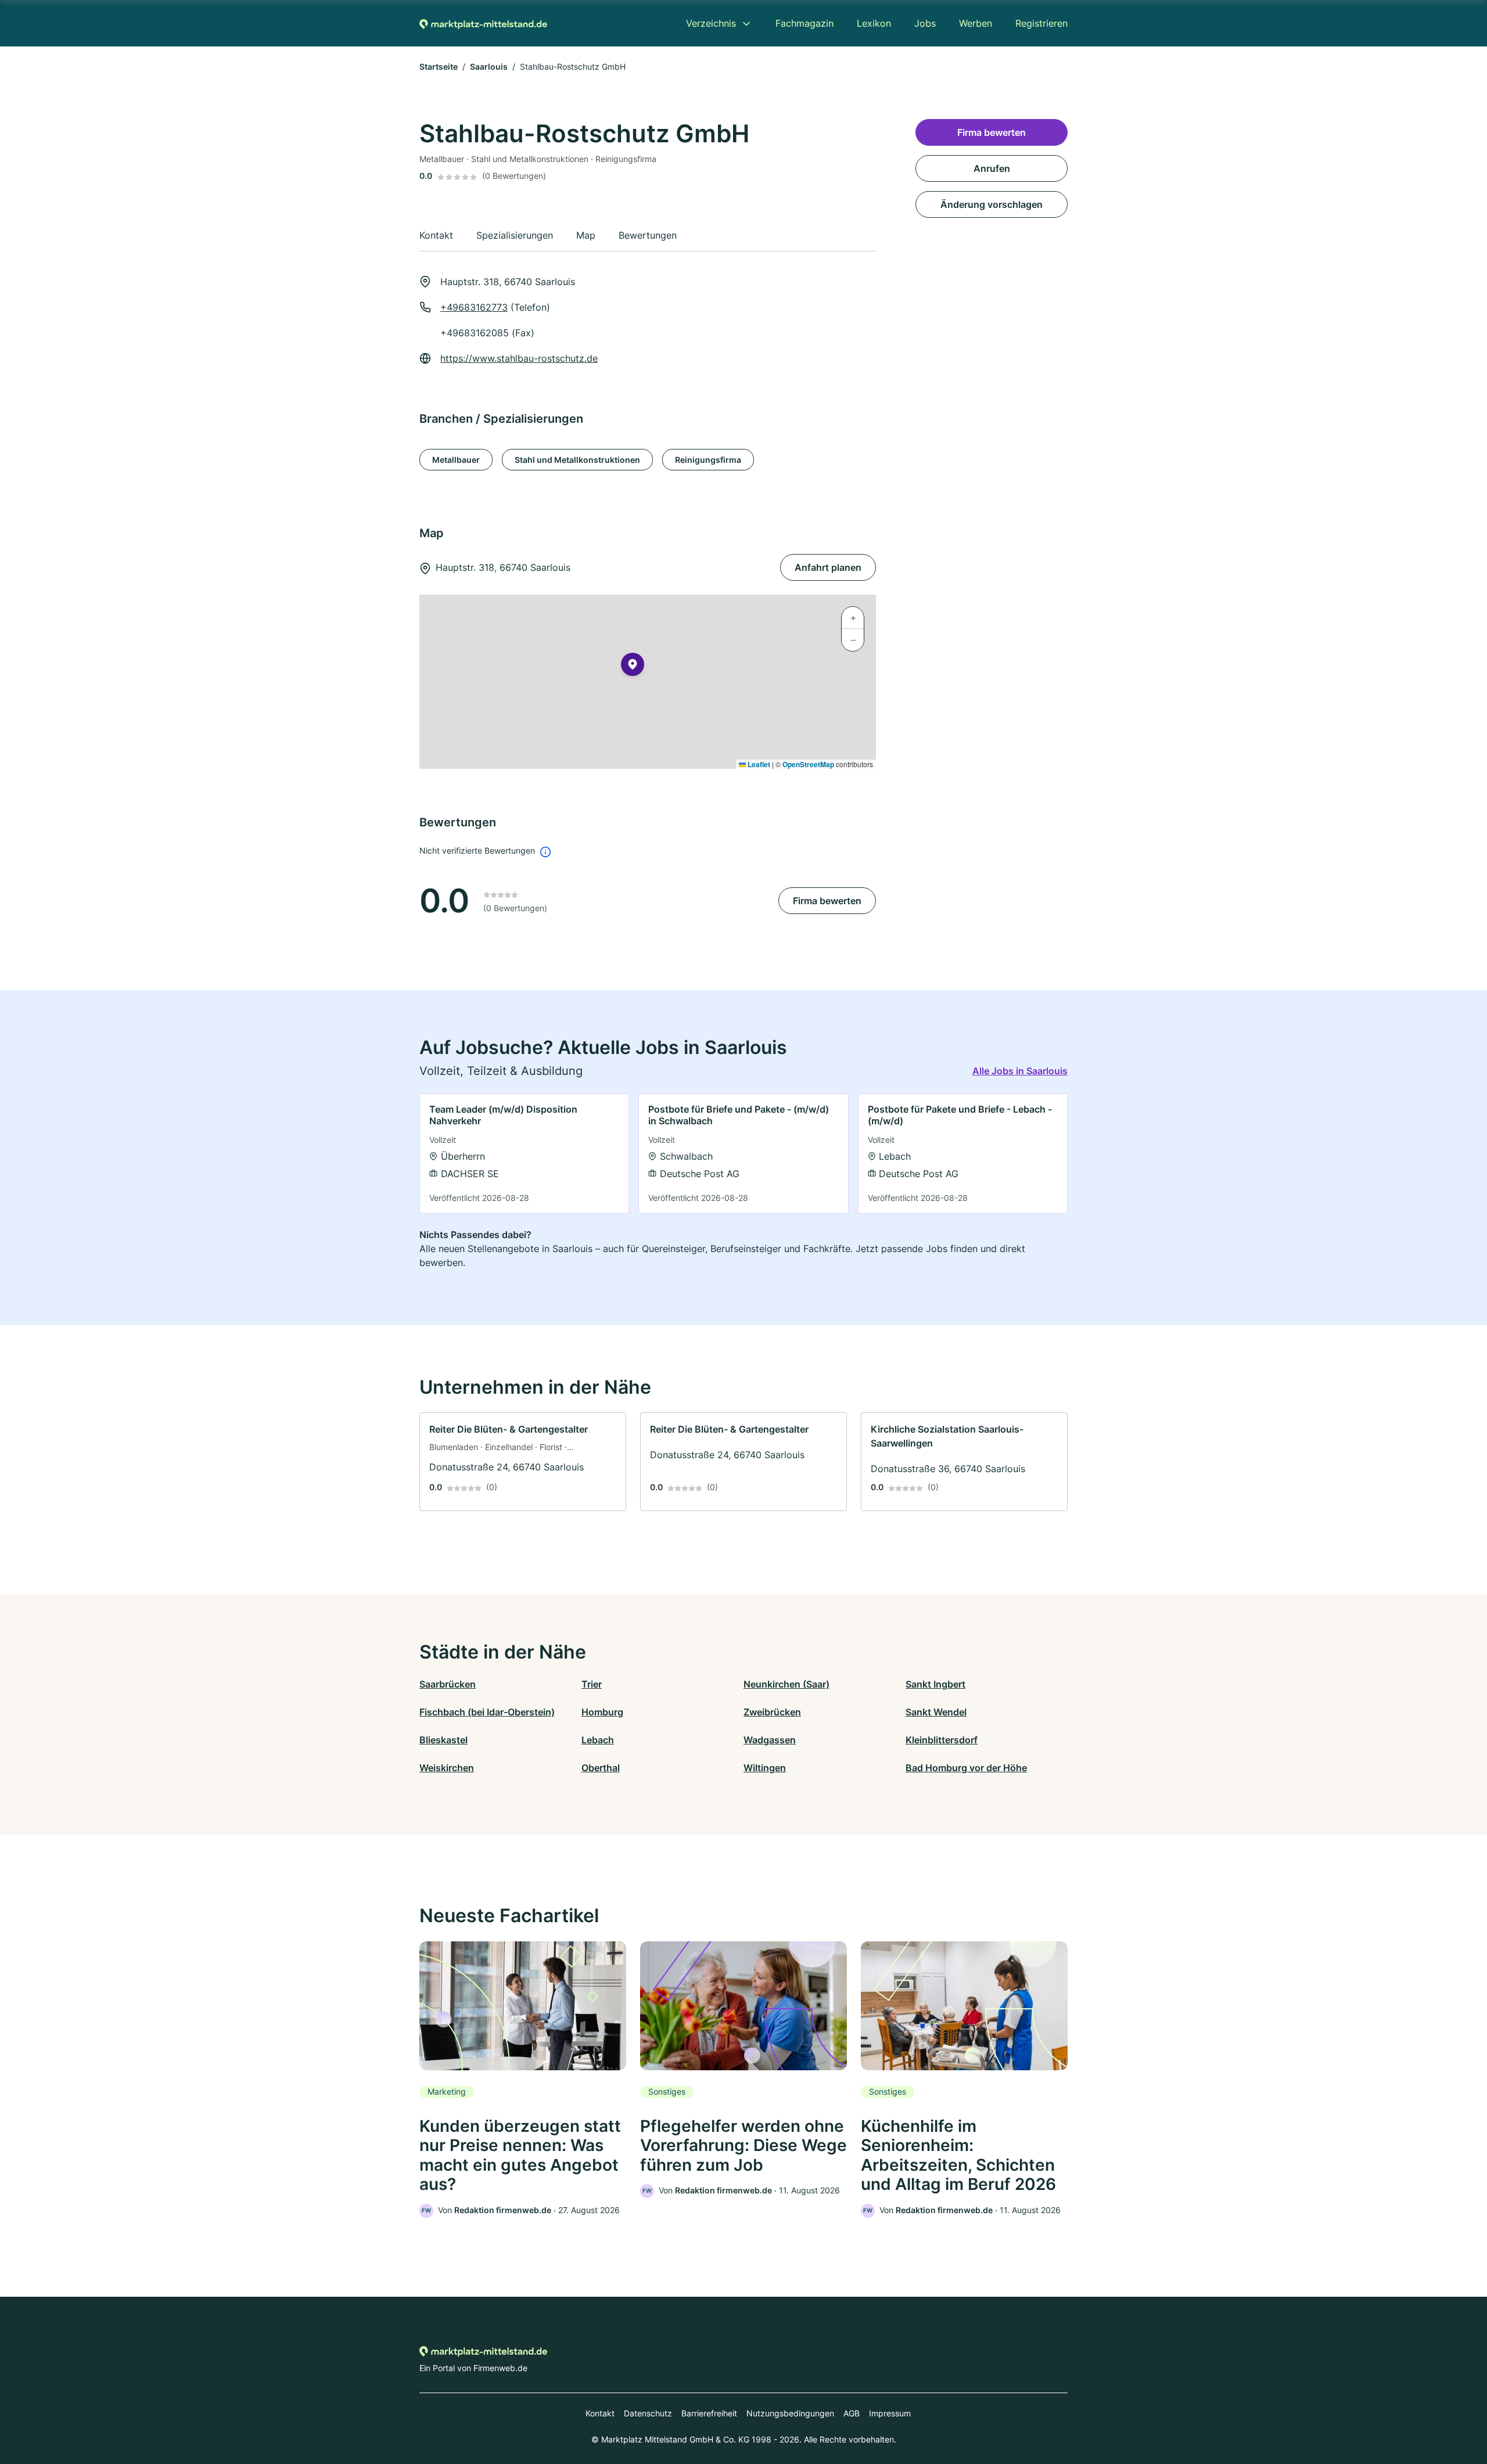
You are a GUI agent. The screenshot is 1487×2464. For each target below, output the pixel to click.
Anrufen (992, 168)
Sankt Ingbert (935, 1684)
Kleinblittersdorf (942, 1740)
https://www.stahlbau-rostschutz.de (519, 358)
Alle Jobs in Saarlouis (1020, 1071)
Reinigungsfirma (708, 460)
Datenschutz (648, 2413)
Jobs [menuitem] (925, 23)
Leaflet (758, 764)
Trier (592, 1684)
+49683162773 (474, 307)
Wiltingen (765, 1768)
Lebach (598, 1740)
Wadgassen (770, 1740)
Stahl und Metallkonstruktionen (577, 460)
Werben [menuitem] (976, 23)
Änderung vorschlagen (992, 204)
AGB (852, 2413)
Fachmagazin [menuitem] (804, 23)
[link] (524, 1154)
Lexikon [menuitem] (874, 23)
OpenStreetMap (808, 764)
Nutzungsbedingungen (790, 2413)
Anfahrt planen (828, 567)
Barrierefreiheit (709, 2413)
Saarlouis (489, 66)
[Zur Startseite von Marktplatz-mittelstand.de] (483, 23)
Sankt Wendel (936, 1712)
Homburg (602, 1712)
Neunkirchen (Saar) (786, 1684)
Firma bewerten (827, 901)
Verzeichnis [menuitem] (711, 23)
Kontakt (600, 2413)
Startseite (439, 66)
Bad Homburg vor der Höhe (966, 1768)
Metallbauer (456, 460)
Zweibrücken (772, 1712)
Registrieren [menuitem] (1041, 23)
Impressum (890, 2413)
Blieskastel (443, 1740)
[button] (633, 667)
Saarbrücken (448, 1684)
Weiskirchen (447, 1768)
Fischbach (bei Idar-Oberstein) (487, 1712)
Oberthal (601, 1768)
